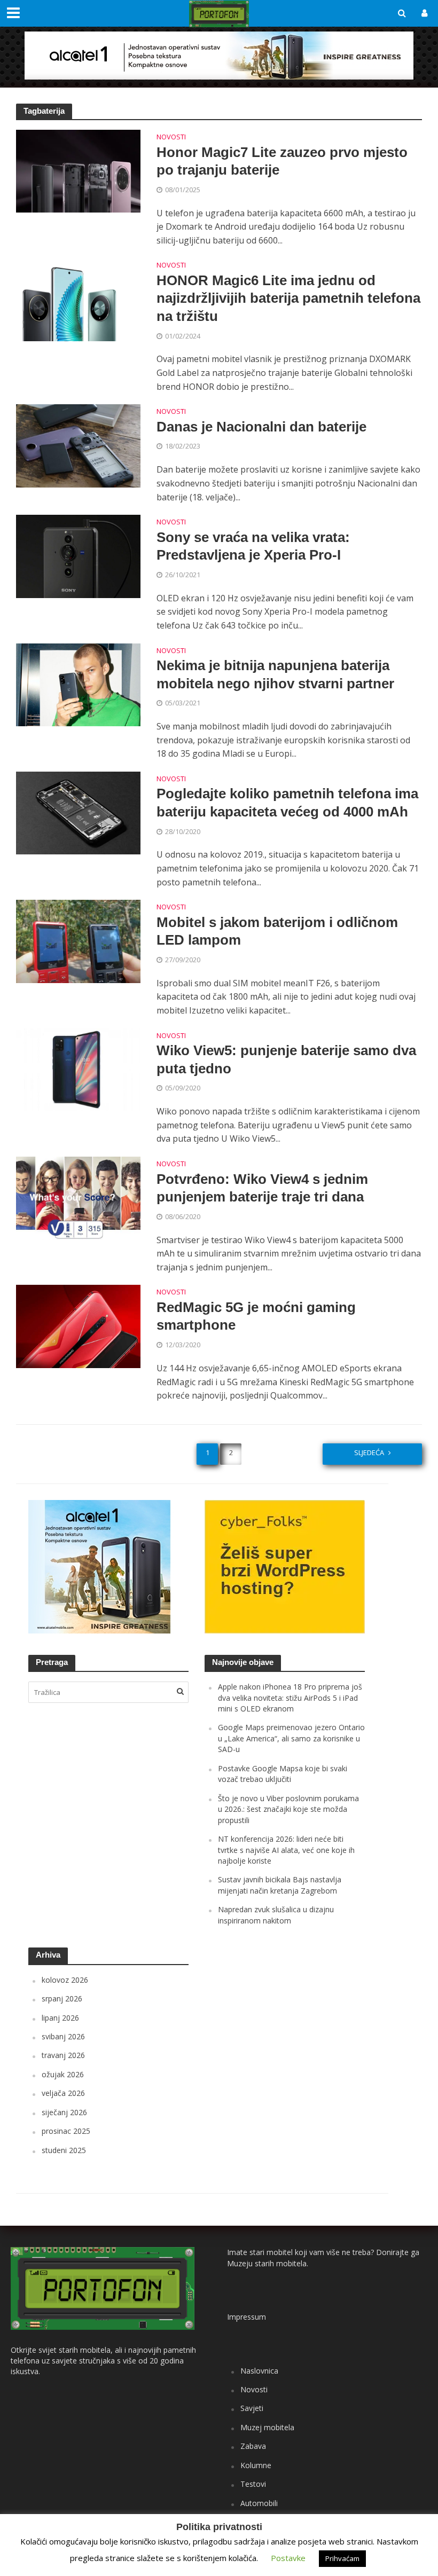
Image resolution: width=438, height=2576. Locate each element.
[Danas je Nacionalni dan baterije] (78, 445)
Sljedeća (369, 1452)
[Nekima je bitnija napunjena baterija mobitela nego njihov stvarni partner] (78, 684)
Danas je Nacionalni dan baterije (261, 427)
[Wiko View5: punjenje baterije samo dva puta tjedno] (78, 1069)
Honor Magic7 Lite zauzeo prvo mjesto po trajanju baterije (282, 161)
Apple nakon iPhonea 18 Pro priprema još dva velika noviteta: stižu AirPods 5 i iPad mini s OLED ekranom (290, 1698)
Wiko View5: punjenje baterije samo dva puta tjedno (286, 1059)
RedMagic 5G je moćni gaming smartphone (256, 1316)
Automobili (259, 2503)
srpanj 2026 (62, 1998)
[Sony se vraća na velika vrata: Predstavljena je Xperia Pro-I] (78, 555)
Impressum (247, 2317)
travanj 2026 (63, 2055)
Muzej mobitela (267, 2427)
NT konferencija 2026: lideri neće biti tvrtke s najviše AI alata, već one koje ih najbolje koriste (286, 1850)
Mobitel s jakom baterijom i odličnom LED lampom (277, 931)
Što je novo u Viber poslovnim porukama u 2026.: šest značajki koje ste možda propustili (288, 1809)
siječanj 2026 (64, 2112)
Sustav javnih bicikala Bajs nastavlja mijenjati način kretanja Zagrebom (280, 1885)
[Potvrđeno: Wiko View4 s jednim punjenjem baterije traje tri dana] (78, 1197)
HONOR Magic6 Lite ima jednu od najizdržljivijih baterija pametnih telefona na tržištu (288, 298)
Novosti (171, 138)
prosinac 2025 (66, 2131)
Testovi (253, 2484)
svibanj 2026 (63, 2036)
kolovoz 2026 (65, 1980)
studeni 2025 (64, 2150)
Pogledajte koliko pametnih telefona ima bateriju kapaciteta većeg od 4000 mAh (287, 803)
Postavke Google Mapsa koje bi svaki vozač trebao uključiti (283, 1774)
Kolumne (256, 2465)
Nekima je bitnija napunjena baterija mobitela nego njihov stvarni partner (275, 674)
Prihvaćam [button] (342, 2558)
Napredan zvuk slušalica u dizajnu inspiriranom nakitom (276, 1915)
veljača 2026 (63, 2093)
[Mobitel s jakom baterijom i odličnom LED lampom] (78, 940)
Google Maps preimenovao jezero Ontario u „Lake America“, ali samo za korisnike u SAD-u (291, 1738)
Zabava (253, 2446)
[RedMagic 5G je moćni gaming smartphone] (78, 1325)
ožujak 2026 (63, 2074)
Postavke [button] (288, 2558)
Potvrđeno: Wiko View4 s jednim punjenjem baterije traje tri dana (262, 1188)
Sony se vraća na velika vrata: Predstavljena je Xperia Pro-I (253, 546)
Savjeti (252, 2408)
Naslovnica (259, 2371)
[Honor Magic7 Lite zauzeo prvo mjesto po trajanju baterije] (78, 170)
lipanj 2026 (60, 2018)
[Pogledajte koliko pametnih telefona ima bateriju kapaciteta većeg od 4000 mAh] (78, 812)
